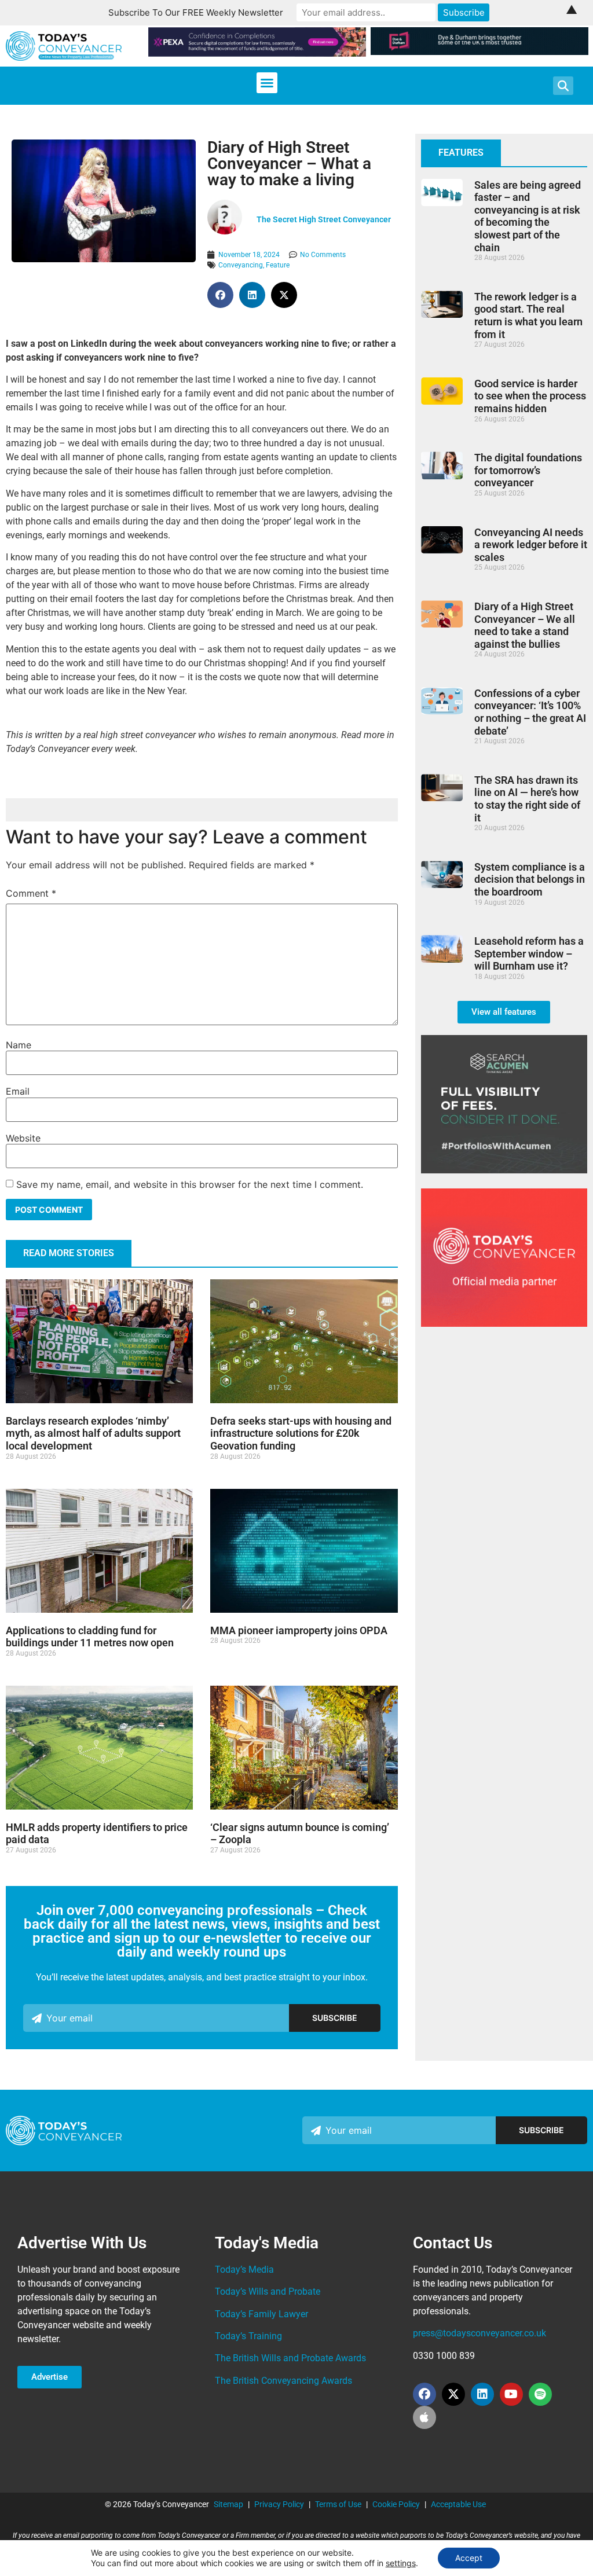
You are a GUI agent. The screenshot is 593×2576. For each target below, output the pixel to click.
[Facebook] (424, 2394)
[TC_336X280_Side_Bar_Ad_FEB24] (504, 1170)
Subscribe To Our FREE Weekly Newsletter (196, 12)
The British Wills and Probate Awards (290, 2358)
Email (18, 1091)
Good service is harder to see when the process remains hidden (530, 396)
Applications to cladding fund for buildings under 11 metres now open (90, 1637)
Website (23, 1138)
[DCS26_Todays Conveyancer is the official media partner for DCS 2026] (504, 1323)
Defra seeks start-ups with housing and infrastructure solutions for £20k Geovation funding (301, 1433)
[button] (267, 83)
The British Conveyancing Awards (283, 2381)
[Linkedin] (482, 2394)
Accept (469, 2558)
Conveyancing (241, 265)
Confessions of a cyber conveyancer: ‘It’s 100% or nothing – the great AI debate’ (530, 712)
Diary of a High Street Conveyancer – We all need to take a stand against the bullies (525, 625)
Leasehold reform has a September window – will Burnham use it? (529, 953)
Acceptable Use (458, 2504)
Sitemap (228, 2504)
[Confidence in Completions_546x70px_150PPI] (257, 53)
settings (401, 2563)
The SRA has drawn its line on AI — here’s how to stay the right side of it (527, 799)
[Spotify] (540, 2394)
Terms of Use (338, 2504)
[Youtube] (511, 2394)
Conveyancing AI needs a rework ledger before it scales (531, 545)
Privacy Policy (279, 2504)
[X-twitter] (453, 2394)
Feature (278, 265)
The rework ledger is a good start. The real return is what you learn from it (528, 315)
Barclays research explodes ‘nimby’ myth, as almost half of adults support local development (93, 1433)
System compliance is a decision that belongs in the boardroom (530, 879)
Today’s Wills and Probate (268, 2291)
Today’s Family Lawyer (261, 2314)
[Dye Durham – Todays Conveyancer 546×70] (479, 52)
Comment (31, 893)
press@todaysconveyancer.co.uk (479, 2333)
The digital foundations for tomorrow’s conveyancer (528, 470)
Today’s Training (248, 2336)
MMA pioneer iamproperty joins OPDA (299, 1630)
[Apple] (424, 2417)
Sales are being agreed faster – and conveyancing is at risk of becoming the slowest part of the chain (528, 216)
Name (19, 1045)
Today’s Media (244, 2269)
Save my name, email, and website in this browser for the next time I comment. (190, 1184)
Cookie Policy (396, 2504)
